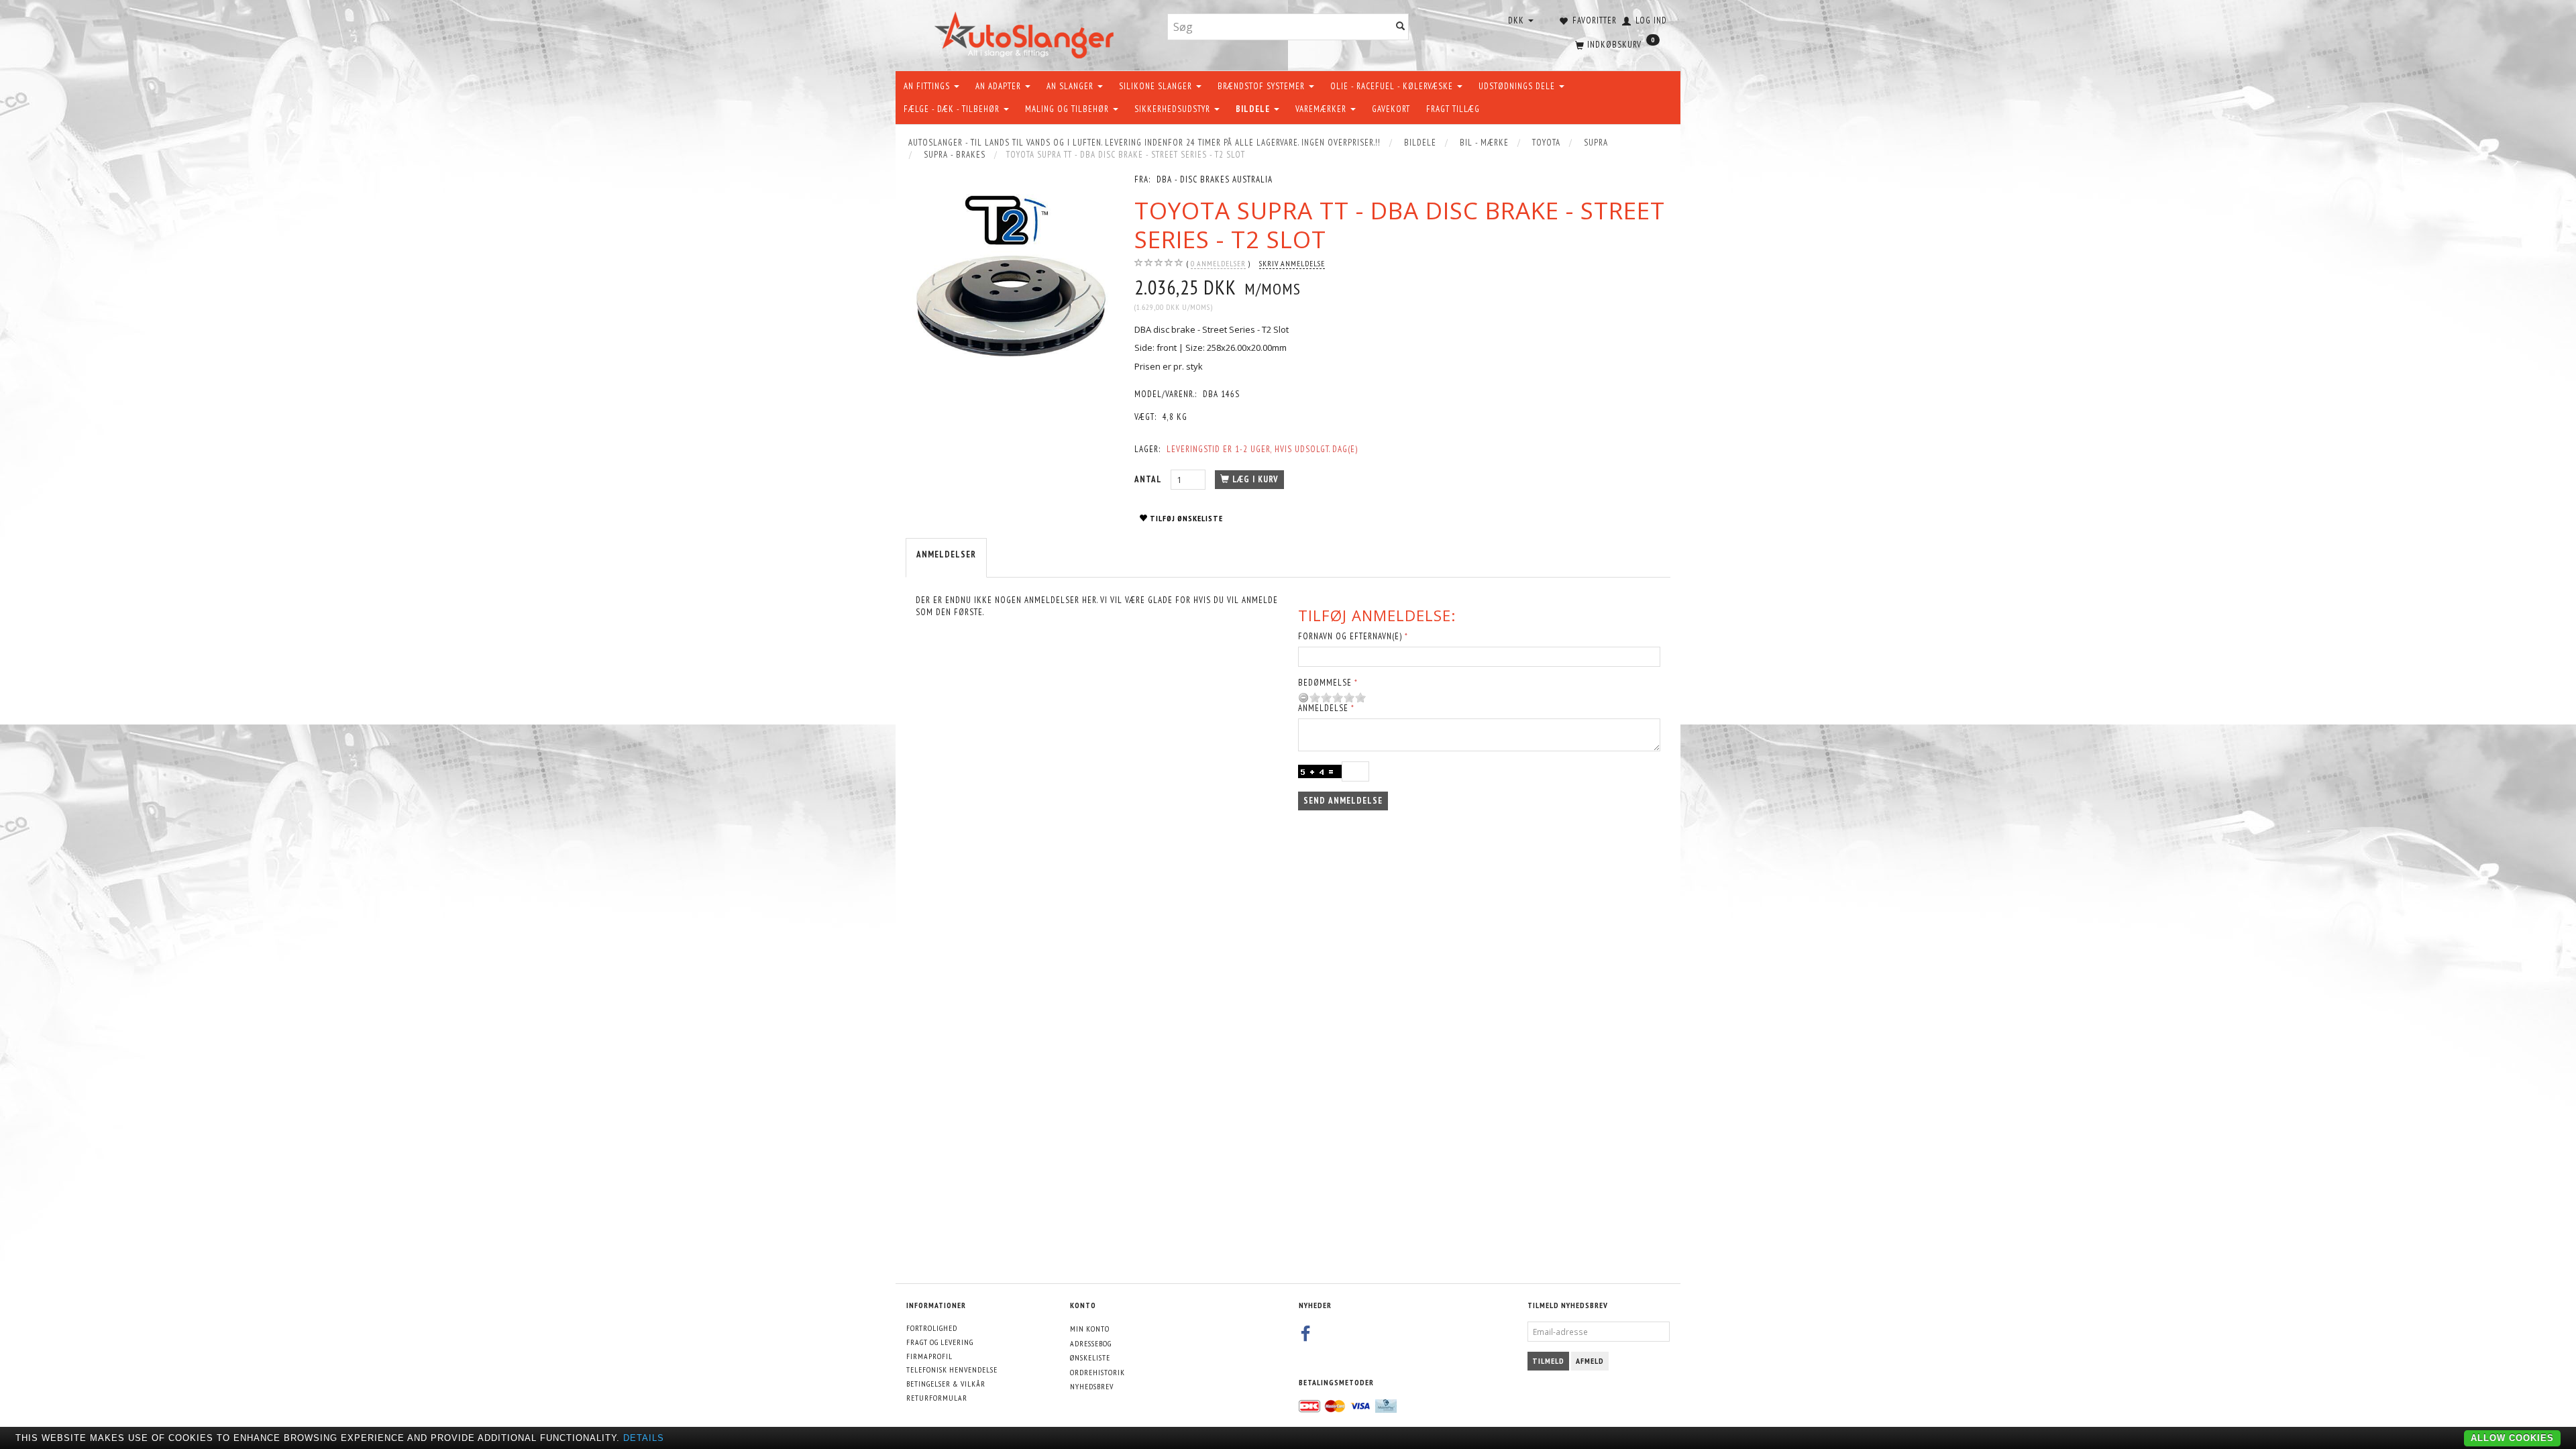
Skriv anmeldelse (1292, 263)
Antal (1149, 479)
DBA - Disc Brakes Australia (1215, 179)
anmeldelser (1218, 263)
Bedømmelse (1325, 683)
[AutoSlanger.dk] (1027, 33)
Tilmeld (1548, 1361)
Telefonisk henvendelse (952, 1370)
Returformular (937, 1398)
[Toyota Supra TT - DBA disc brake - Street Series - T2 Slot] (1010, 278)
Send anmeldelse (1343, 801)
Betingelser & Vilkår (946, 1384)
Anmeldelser (946, 554)
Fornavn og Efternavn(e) (1350, 636)
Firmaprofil (929, 1356)
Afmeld (1590, 1361)
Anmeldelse (1323, 708)
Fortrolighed (932, 1328)
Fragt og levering (940, 1342)
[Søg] (1401, 27)
